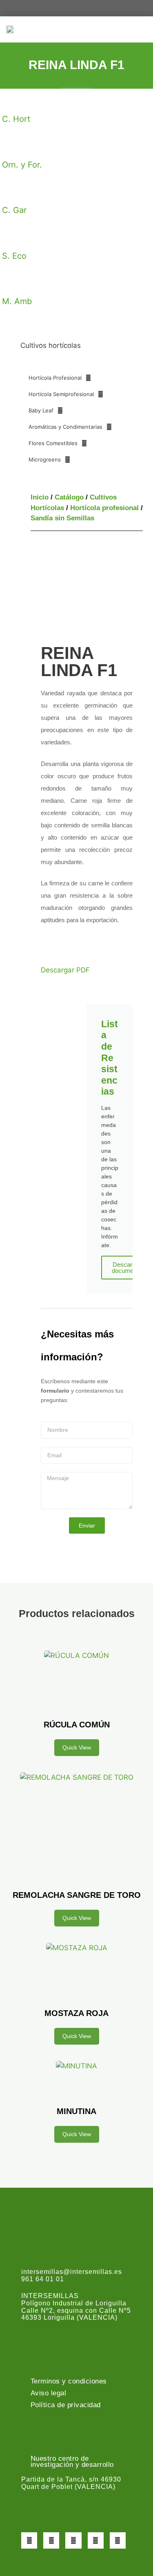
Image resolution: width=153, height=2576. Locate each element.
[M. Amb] (12, 283)
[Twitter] (51, 2540)
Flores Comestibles (53, 443)
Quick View (77, 1747)
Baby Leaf (41, 410)
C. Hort (16, 119)
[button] (141, 29)
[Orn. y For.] (12, 146)
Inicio (40, 497)
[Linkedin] (118, 2540)
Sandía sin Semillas (62, 518)
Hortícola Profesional (55, 378)
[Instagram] (73, 2540)
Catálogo (69, 497)
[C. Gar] (12, 192)
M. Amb (17, 301)
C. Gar (14, 210)
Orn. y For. (22, 165)
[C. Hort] (12, 101)
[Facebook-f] (29, 2540)
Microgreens (45, 459)
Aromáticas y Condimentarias (65, 427)
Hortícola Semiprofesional (61, 394)
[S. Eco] (12, 237)
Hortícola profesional (104, 508)
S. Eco (14, 256)
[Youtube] (96, 2540)
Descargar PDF (65, 970)
